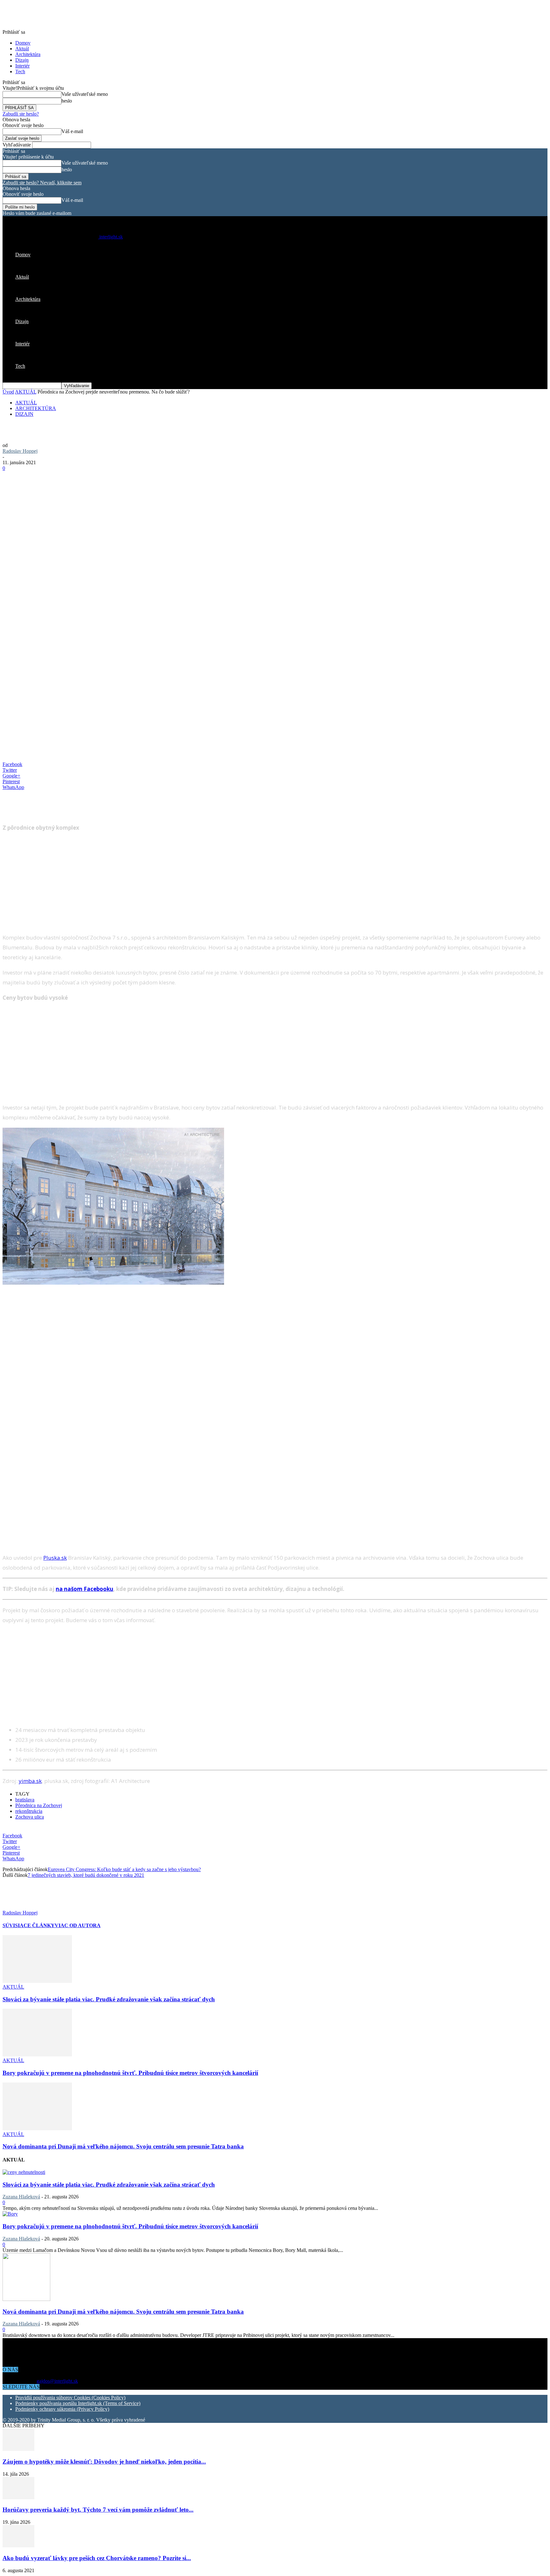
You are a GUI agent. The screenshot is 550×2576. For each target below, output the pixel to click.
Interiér (22, 66)
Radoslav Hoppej (20, 451)
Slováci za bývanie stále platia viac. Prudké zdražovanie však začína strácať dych (109, 1999)
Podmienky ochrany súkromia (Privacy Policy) (62, 2409)
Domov (23, 43)
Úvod (8, 392)
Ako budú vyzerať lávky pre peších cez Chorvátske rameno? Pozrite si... (97, 2558)
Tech (20, 71)
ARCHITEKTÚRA (36, 408)
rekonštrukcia (29, 1811)
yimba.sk (30, 1781)
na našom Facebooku (85, 1589)
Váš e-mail (72, 131)
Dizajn (22, 60)
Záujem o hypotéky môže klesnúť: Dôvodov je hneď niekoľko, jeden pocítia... (104, 2462)
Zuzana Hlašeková (21, 2197)
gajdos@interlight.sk (57, 2381)
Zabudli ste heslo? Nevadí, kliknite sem (42, 183)
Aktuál (22, 49)
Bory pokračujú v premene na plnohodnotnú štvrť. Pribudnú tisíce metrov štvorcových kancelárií (130, 2073)
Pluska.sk (55, 1558)
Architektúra (28, 54)
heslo (67, 101)
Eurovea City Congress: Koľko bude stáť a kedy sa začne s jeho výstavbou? (124, 1869)
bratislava (25, 1800)
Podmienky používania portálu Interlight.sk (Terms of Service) (78, 2403)
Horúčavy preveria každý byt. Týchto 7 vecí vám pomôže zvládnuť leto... (98, 2510)
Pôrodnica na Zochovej (39, 1805)
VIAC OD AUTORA (78, 1925)
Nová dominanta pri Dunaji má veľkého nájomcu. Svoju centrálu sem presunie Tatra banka (123, 2146)
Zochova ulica (30, 1817)
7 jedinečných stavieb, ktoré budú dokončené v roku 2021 (86, 1875)
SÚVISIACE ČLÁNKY (29, 1925)
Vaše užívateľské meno (85, 94)
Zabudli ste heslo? (21, 114)
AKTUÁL (26, 392)
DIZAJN (24, 414)
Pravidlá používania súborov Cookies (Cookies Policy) (70, 2398)
